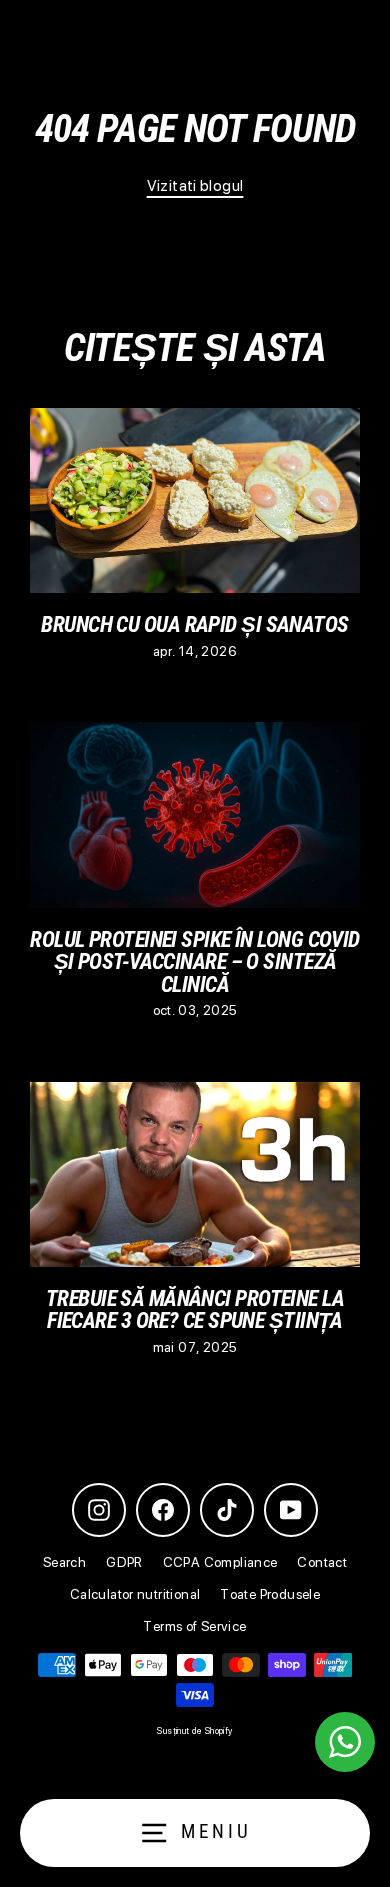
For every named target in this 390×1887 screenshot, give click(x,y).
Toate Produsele (270, 1594)
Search (64, 1562)
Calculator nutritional (135, 1594)
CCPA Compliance (220, 1562)
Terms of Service (194, 1626)
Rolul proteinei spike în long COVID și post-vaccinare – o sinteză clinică (195, 961)
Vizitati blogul (195, 185)
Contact (322, 1562)
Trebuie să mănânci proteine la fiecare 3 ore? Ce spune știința (195, 1309)
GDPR (124, 1562)
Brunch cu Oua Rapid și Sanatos (194, 624)
